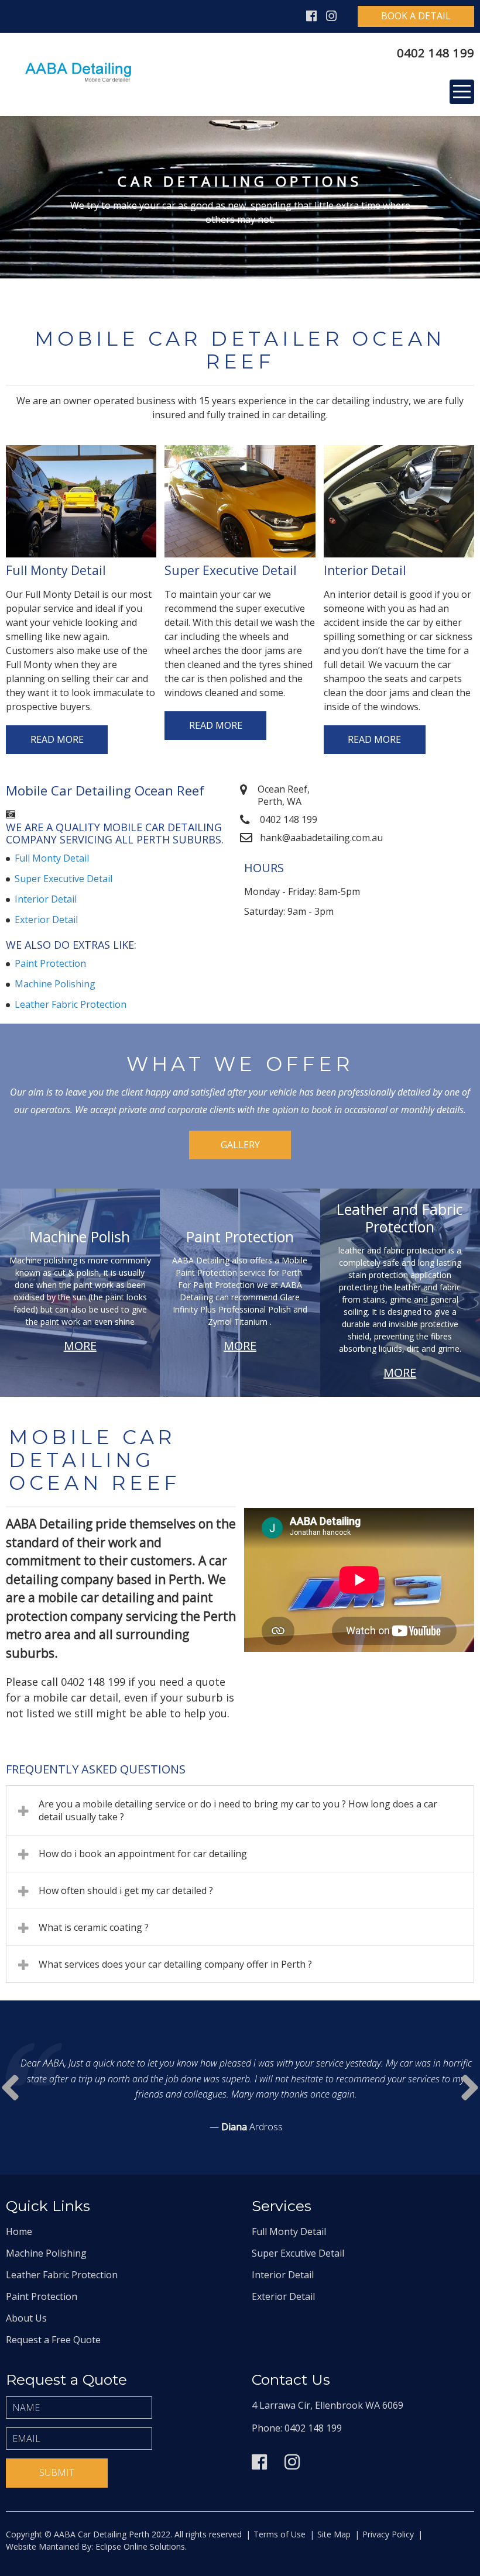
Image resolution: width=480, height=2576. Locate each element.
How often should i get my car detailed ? (126, 1890)
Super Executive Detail (64, 879)
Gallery (240, 1145)
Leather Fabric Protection (71, 1004)
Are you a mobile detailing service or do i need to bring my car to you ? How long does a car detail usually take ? (238, 1810)
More (80, 1346)
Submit (57, 2472)
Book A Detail (416, 16)
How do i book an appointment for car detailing (143, 1854)
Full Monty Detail (52, 858)
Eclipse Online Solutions (139, 2546)
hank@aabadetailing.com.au (321, 838)
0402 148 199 (436, 53)
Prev (470, 2088)
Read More (57, 739)
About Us (26, 2318)
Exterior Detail (46, 919)
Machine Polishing (55, 984)
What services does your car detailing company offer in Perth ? (175, 1964)
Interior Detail (46, 899)
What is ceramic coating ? (94, 1927)
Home (19, 2231)
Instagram (331, 16)
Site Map (334, 2534)
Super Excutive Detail (298, 2253)
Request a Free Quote (53, 2340)
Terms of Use (280, 2534)
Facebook (311, 16)
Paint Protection (50, 963)
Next (10, 2088)
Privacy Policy (388, 2534)
